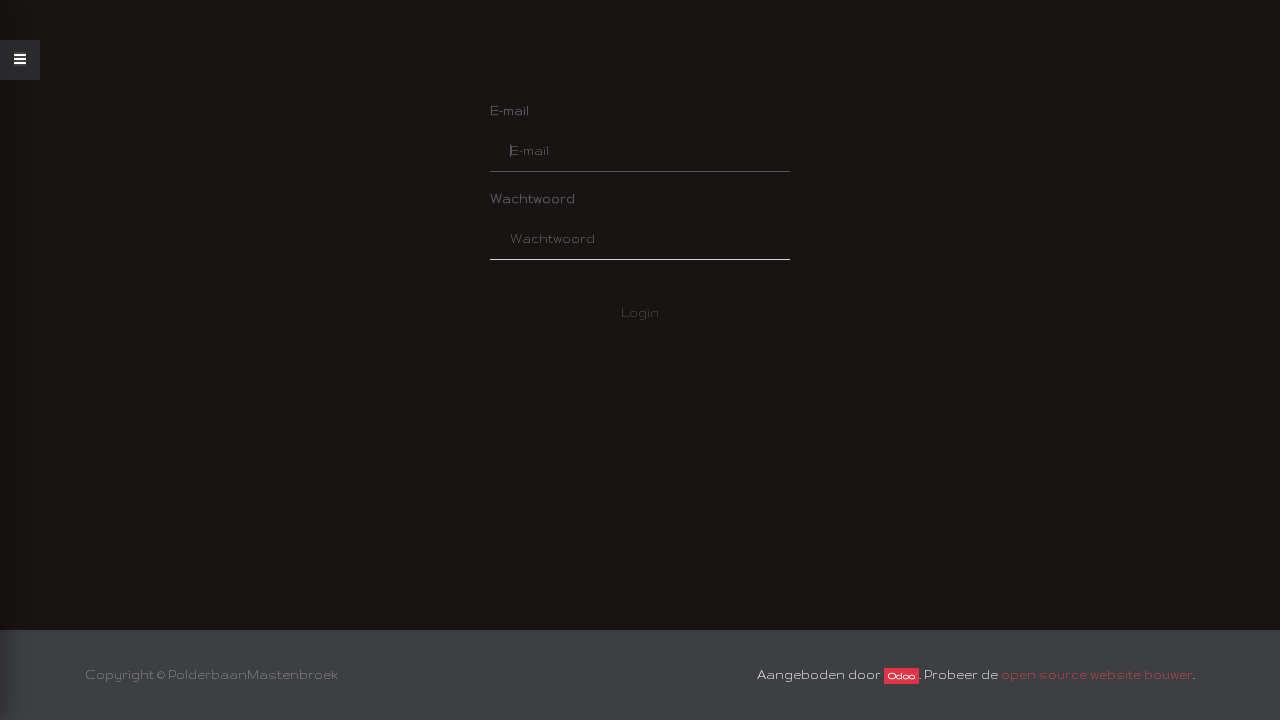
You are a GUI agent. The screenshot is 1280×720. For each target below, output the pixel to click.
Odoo (901, 676)
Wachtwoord (532, 198)
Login (640, 312)
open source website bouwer (1097, 674)
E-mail (509, 110)
